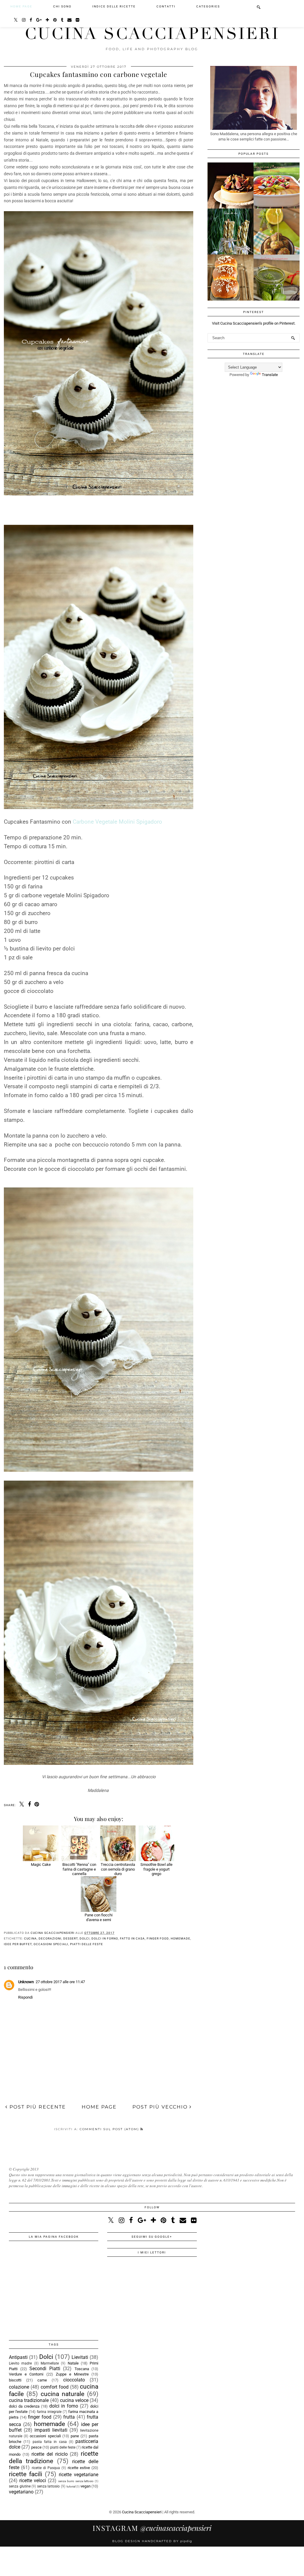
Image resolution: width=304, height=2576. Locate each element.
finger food (158, 1938)
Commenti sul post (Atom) (110, 2129)
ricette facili (26, 2474)
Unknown (26, 1982)
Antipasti (18, 2357)
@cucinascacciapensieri (152, 2528)
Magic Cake (41, 1865)
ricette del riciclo (50, 2454)
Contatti (166, 6)
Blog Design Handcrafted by (152, 2541)
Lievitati (80, 2357)
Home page (21, 6)
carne (42, 2380)
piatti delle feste (87, 1944)
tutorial (71, 2486)
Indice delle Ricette (114, 6)
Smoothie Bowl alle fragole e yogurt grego (156, 1869)
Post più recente (37, 2107)
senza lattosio (49, 2486)
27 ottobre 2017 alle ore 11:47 (60, 1982)
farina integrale (49, 2412)
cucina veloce (74, 2400)
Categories (208, 6)
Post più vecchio (161, 2107)
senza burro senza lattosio (76, 2481)
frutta (69, 2417)
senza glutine (20, 2486)
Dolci (85, 1938)
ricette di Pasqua (46, 2468)
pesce (36, 2447)
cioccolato (74, 2380)
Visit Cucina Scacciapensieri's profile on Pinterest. (254, 323)
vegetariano (21, 2492)
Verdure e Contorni (26, 2374)
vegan (85, 2486)
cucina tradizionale (29, 2400)
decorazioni (50, 1938)
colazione (19, 2387)
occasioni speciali (51, 1944)
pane (75, 2436)
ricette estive (79, 2468)
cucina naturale (62, 2394)
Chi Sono (62, 6)
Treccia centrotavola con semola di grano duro (118, 1869)
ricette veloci (33, 2481)
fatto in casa (132, 1938)
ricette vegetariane (79, 2475)
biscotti (15, 2380)
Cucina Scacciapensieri (152, 34)
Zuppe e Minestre (72, 2374)
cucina (30, 1938)
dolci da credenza (24, 2406)
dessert (71, 1938)
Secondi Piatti (45, 2369)
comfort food (55, 2387)
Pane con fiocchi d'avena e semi (99, 1917)
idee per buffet (18, 1944)
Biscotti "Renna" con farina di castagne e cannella (79, 1869)
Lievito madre (20, 2363)
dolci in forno (105, 1938)
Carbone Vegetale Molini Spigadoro (117, 822)
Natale (73, 2363)
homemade (180, 1938)
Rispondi (25, 1997)
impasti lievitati (51, 2430)
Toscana (82, 2369)
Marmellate (50, 2363)
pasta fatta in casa (50, 2442)
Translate (270, 375)
